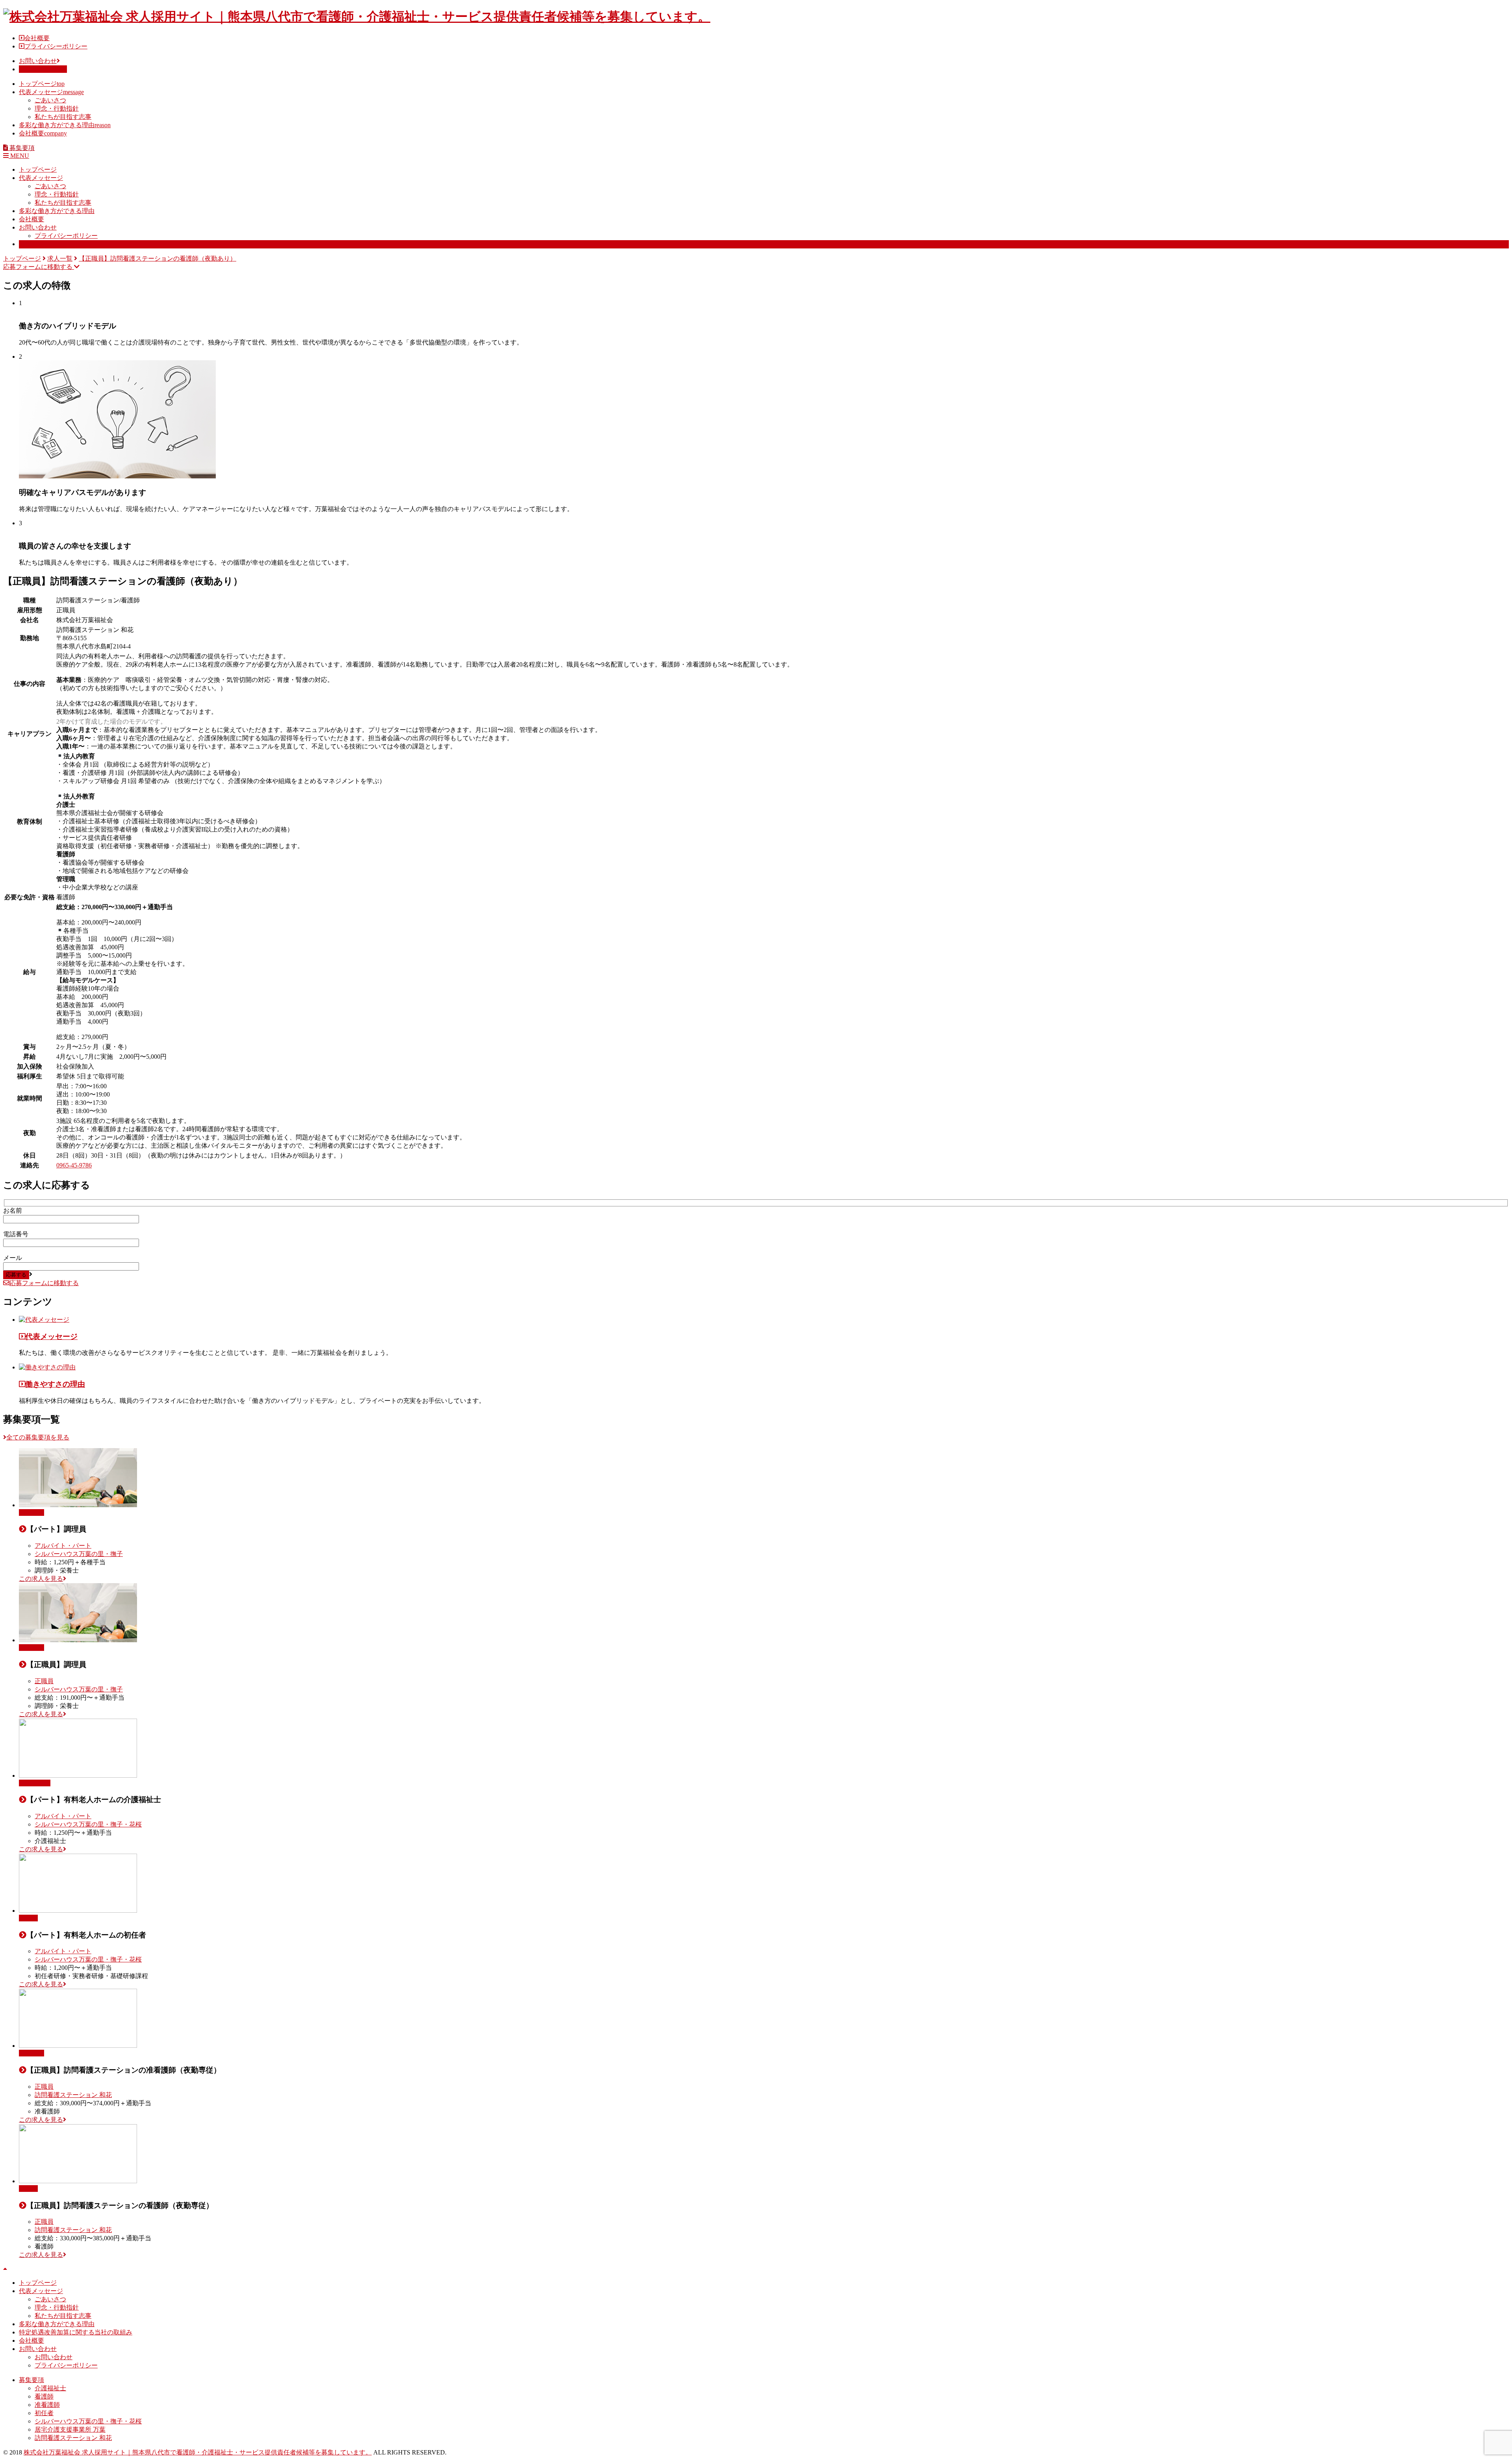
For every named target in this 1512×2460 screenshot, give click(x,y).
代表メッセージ (51, 92)
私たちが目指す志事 (63, 117)
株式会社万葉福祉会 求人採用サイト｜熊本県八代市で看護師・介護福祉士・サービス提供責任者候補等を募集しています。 (198, 2452)
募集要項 (31, 244)
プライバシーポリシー (56, 46)
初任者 (28, 1918)
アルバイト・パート (63, 1546)
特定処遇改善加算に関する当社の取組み (76, 2332)
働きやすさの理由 (55, 1384)
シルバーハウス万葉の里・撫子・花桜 (88, 1824)
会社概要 (37, 38)
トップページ (42, 84)
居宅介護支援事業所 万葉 (70, 2429)
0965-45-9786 (74, 1165)
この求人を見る (41, 1579)
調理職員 (31, 1512)
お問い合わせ (38, 61)
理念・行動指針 (57, 108)
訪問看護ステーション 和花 (73, 2095)
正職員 (44, 1681)
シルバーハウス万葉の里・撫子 (79, 1554)
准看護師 (31, 2053)
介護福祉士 (35, 1783)
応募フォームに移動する (39, 267)
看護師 (28, 2189)
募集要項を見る (41, 69)
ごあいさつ (50, 100)
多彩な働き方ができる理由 (65, 125)
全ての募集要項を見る (38, 1437)
